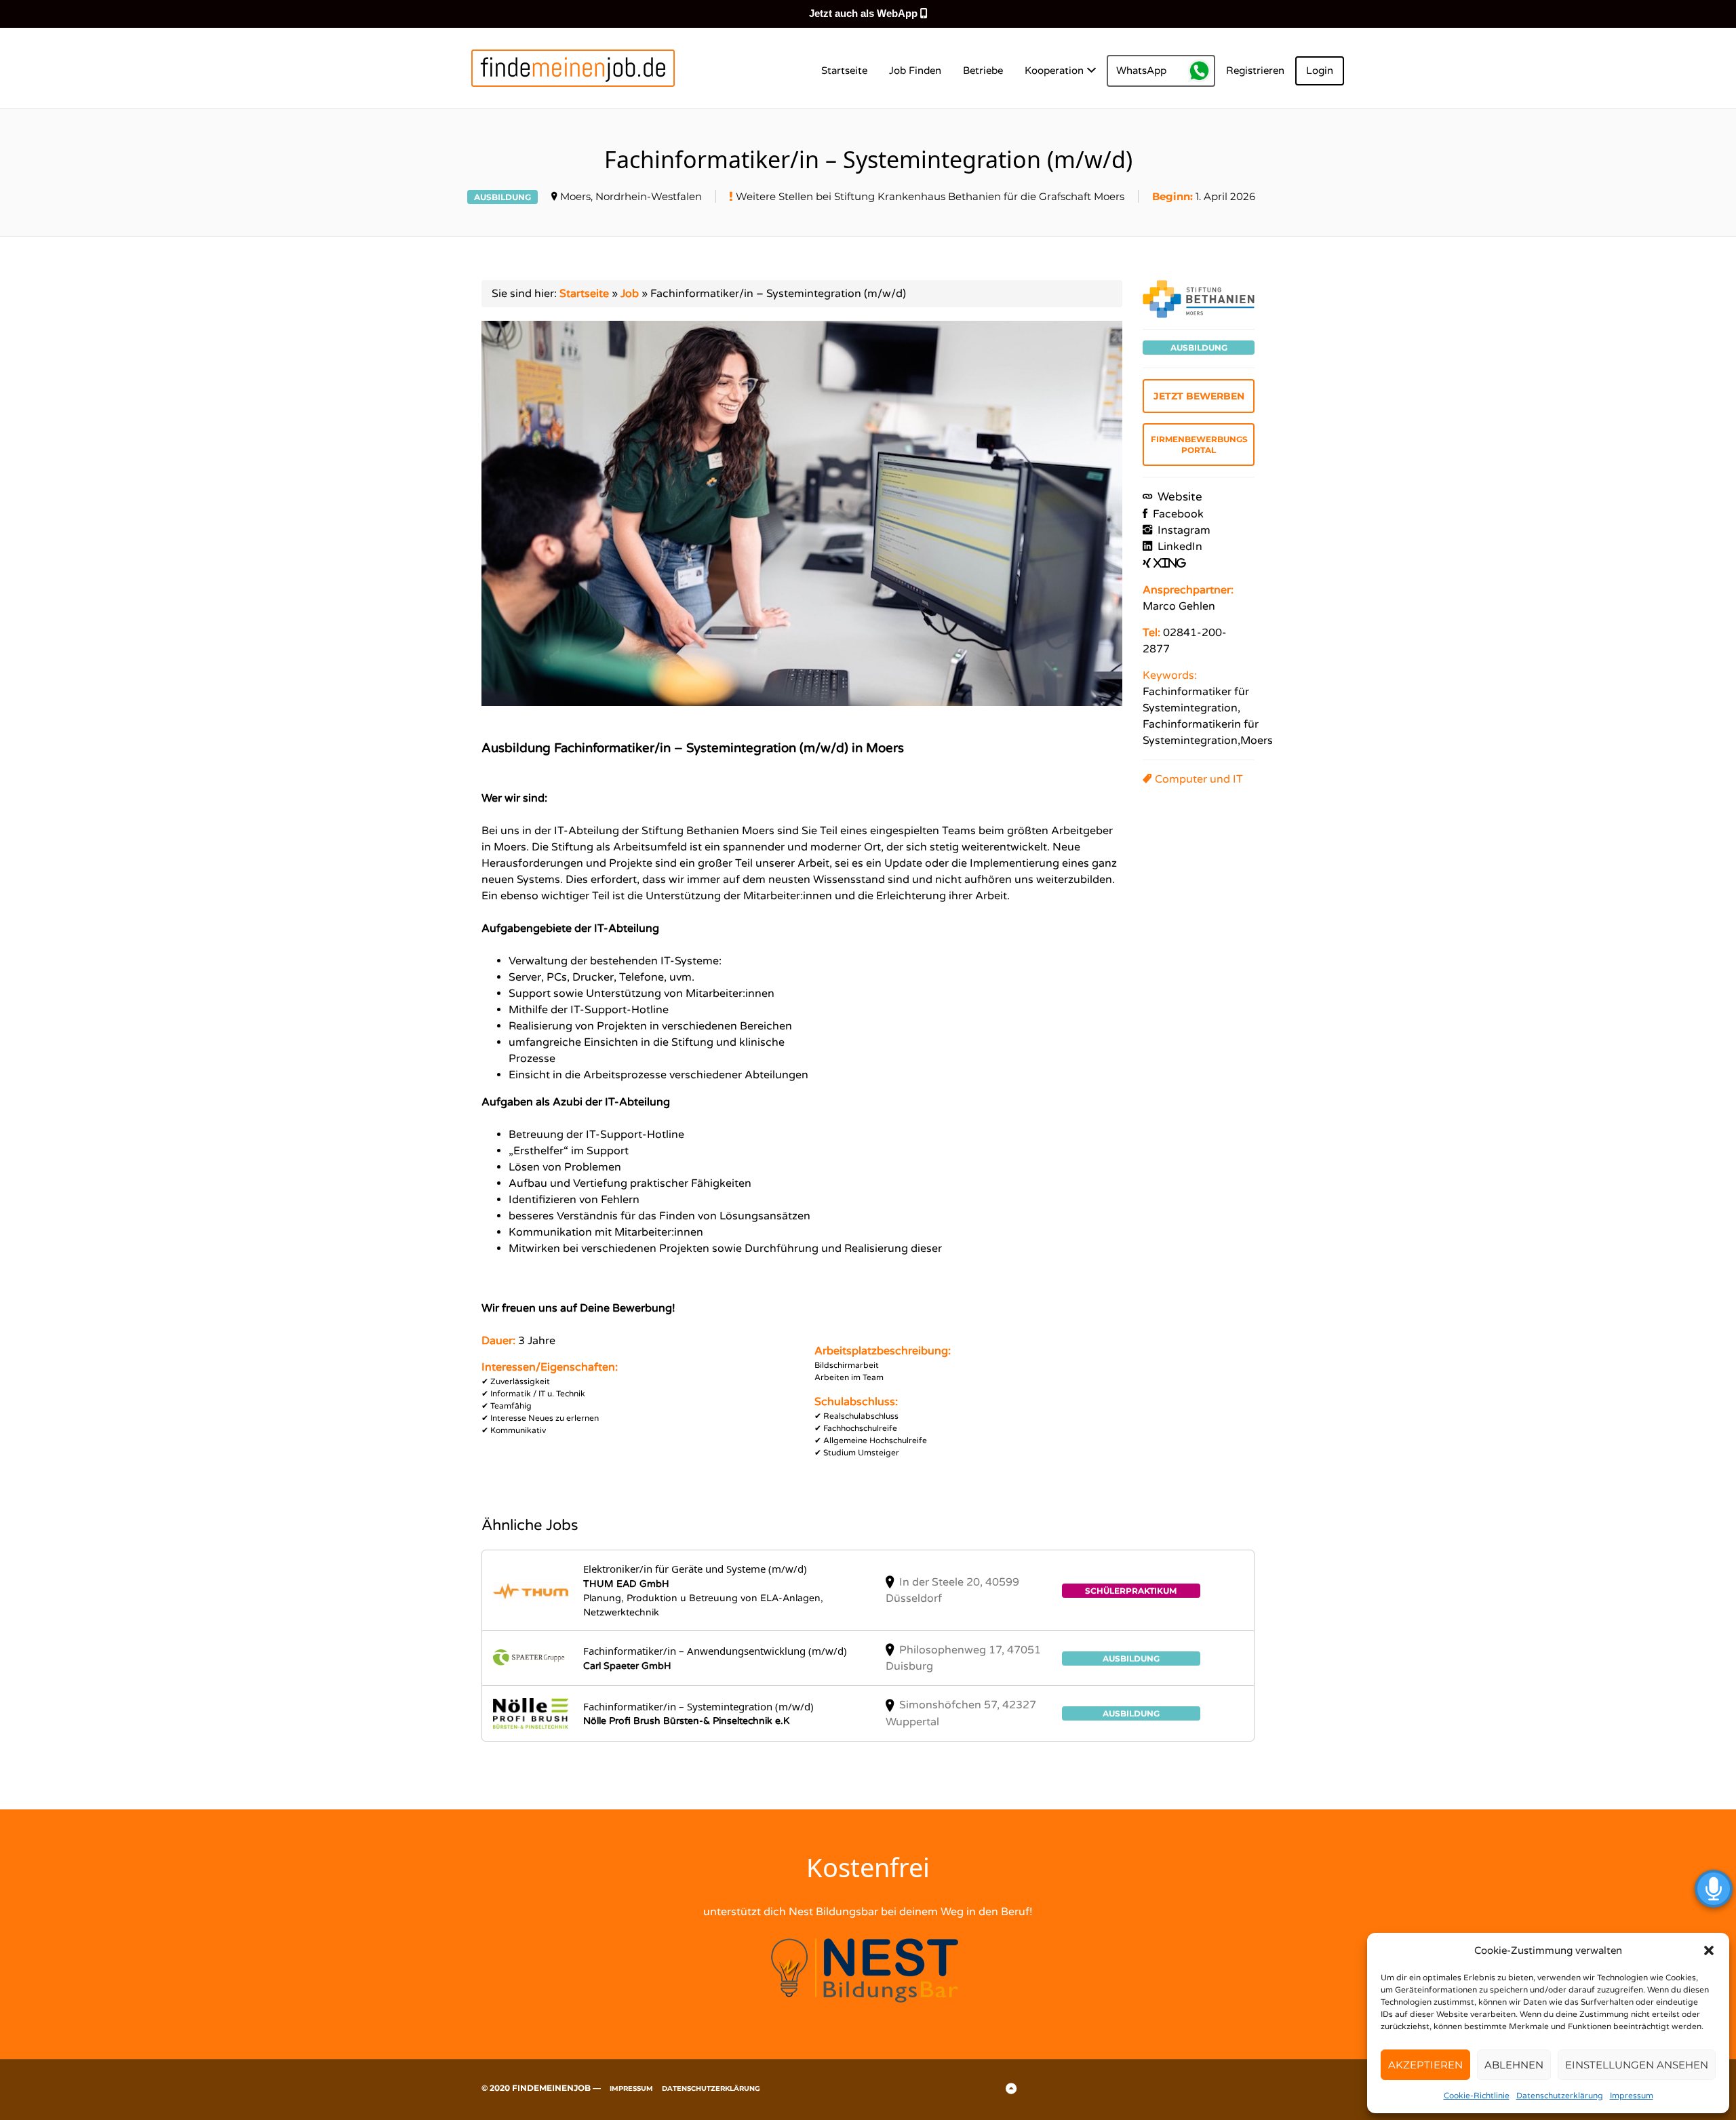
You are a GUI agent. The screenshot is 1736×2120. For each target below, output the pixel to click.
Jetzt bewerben (1199, 396)
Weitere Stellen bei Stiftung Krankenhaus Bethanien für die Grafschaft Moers (930, 196)
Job (630, 294)
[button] (1709, 1950)
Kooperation (1054, 71)
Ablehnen (1514, 2065)
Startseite (844, 71)
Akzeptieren (1425, 2065)
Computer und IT (1199, 779)
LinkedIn (1179, 547)
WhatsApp (1141, 71)
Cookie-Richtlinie (1477, 2096)
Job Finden (915, 71)
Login (1320, 71)
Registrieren (1255, 71)
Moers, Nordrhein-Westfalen (631, 196)
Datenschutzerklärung (1560, 2096)
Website (1179, 497)
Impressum (1632, 2096)
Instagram (1183, 530)
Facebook (1177, 514)
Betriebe (983, 71)
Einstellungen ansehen (1637, 2065)
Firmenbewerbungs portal (1199, 445)
